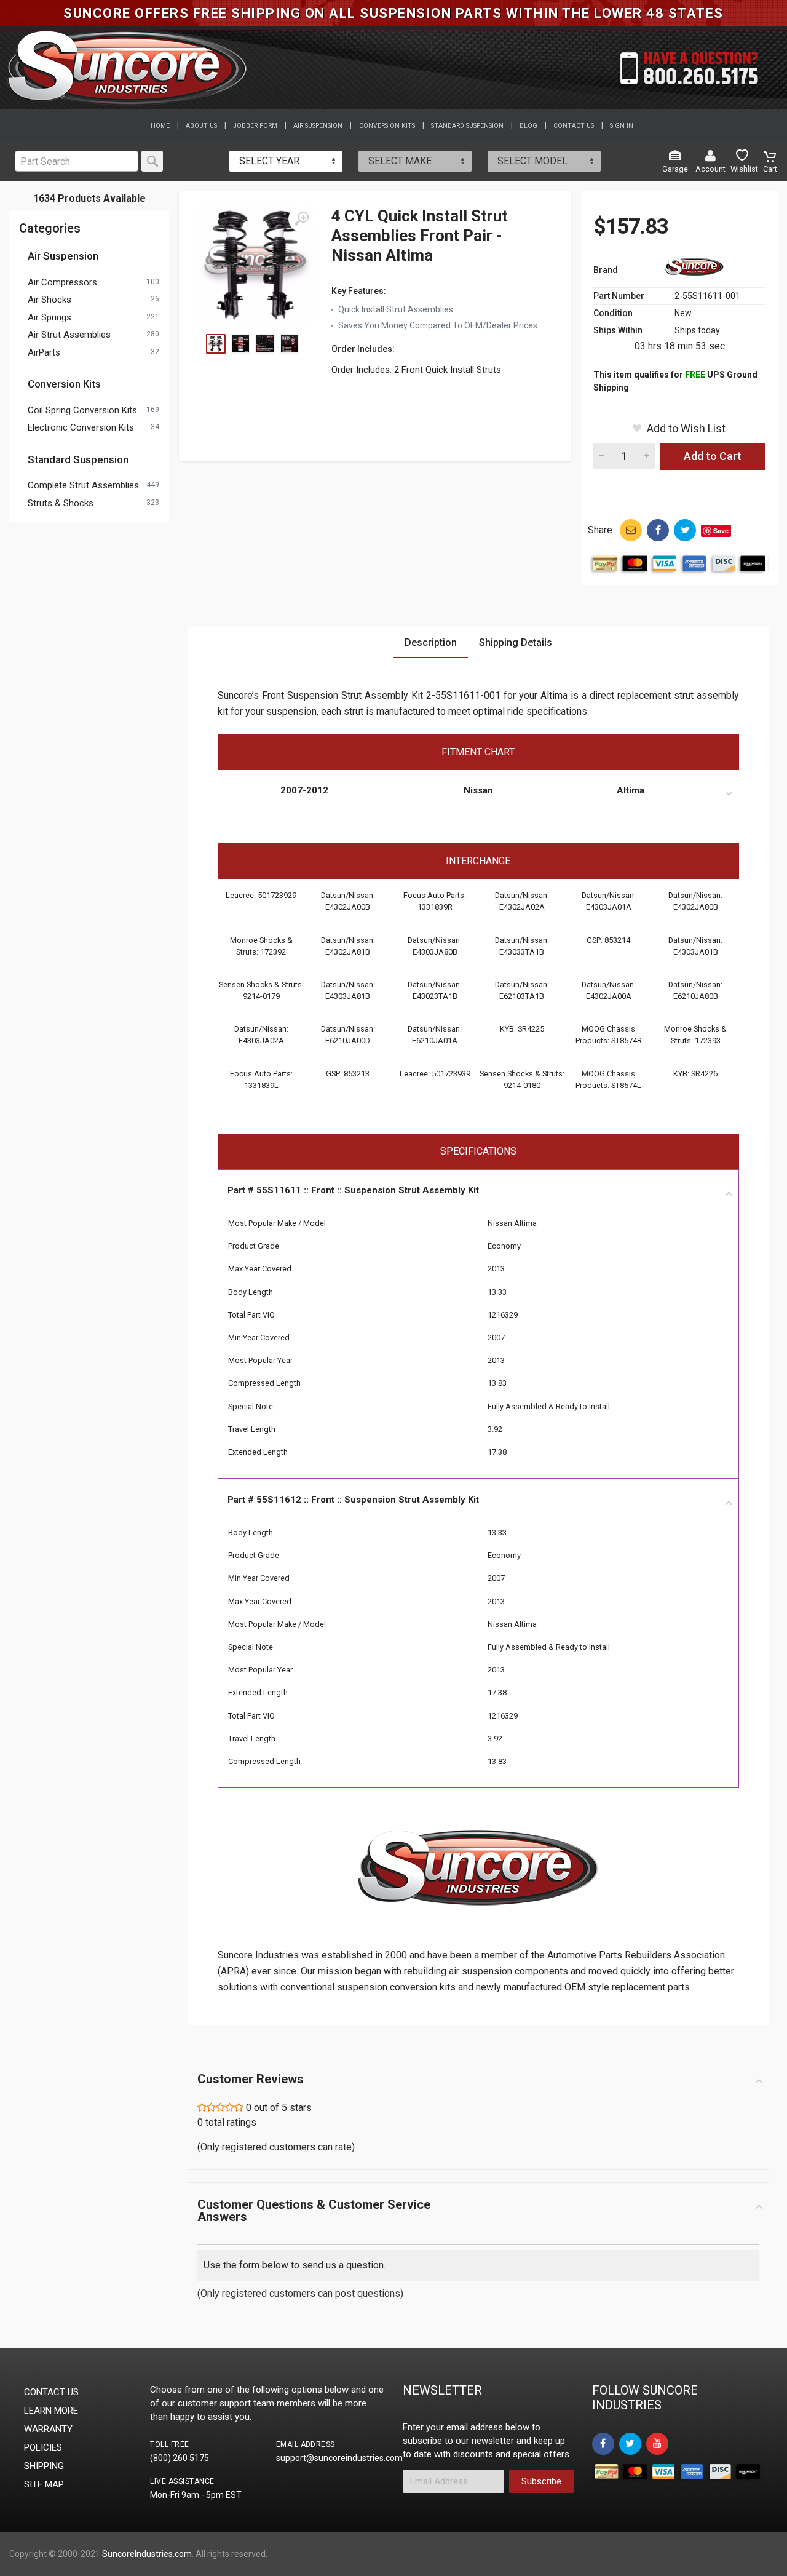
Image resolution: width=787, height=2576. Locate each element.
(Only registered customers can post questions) (300, 2293)
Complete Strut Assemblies (83, 485)
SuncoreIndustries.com (147, 2554)
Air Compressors (62, 282)
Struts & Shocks (61, 503)
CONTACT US (51, 2392)
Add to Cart (713, 456)
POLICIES (43, 2447)
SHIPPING (44, 2466)
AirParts (44, 352)
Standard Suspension (78, 459)
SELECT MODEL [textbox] (532, 161)
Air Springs (49, 317)
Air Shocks (49, 300)
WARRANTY (48, 2429)
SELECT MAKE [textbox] (400, 161)
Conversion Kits (64, 384)
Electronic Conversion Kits (81, 427)
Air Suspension (63, 256)
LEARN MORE (51, 2411)
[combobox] (286, 161)
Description (431, 642)
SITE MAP (44, 2484)
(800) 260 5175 (180, 2458)
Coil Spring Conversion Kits (82, 410)
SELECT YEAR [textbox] (269, 161)
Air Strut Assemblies (69, 335)
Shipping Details (516, 642)
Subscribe (541, 2481)
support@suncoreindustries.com (339, 2458)
